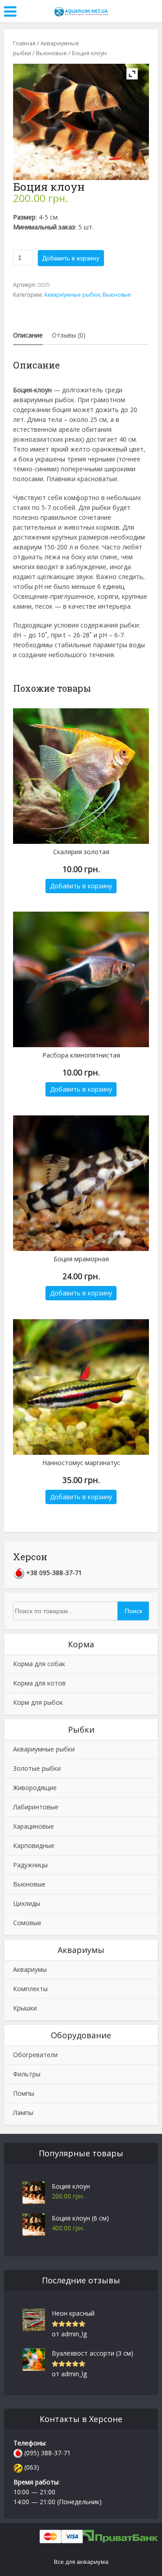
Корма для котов (39, 1683)
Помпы (24, 2093)
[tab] (28, 335)
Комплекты (30, 1989)
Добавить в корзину (71, 258)
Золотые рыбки (37, 1768)
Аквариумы (30, 1969)
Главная (24, 43)
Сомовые (27, 1923)
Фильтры (27, 2074)
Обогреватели (35, 2055)
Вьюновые (52, 53)
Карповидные (34, 1845)
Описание (28, 335)
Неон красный (73, 2313)
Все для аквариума (81, 2562)
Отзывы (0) (69, 335)
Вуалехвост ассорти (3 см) (92, 2353)
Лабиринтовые (36, 1807)
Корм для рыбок (38, 1702)
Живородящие (35, 1788)
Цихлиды (27, 1903)
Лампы (23, 2113)
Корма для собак (39, 1664)
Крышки (25, 2008)
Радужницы (30, 1865)
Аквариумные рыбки (72, 295)
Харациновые (34, 1826)
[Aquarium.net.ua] (81, 10)
